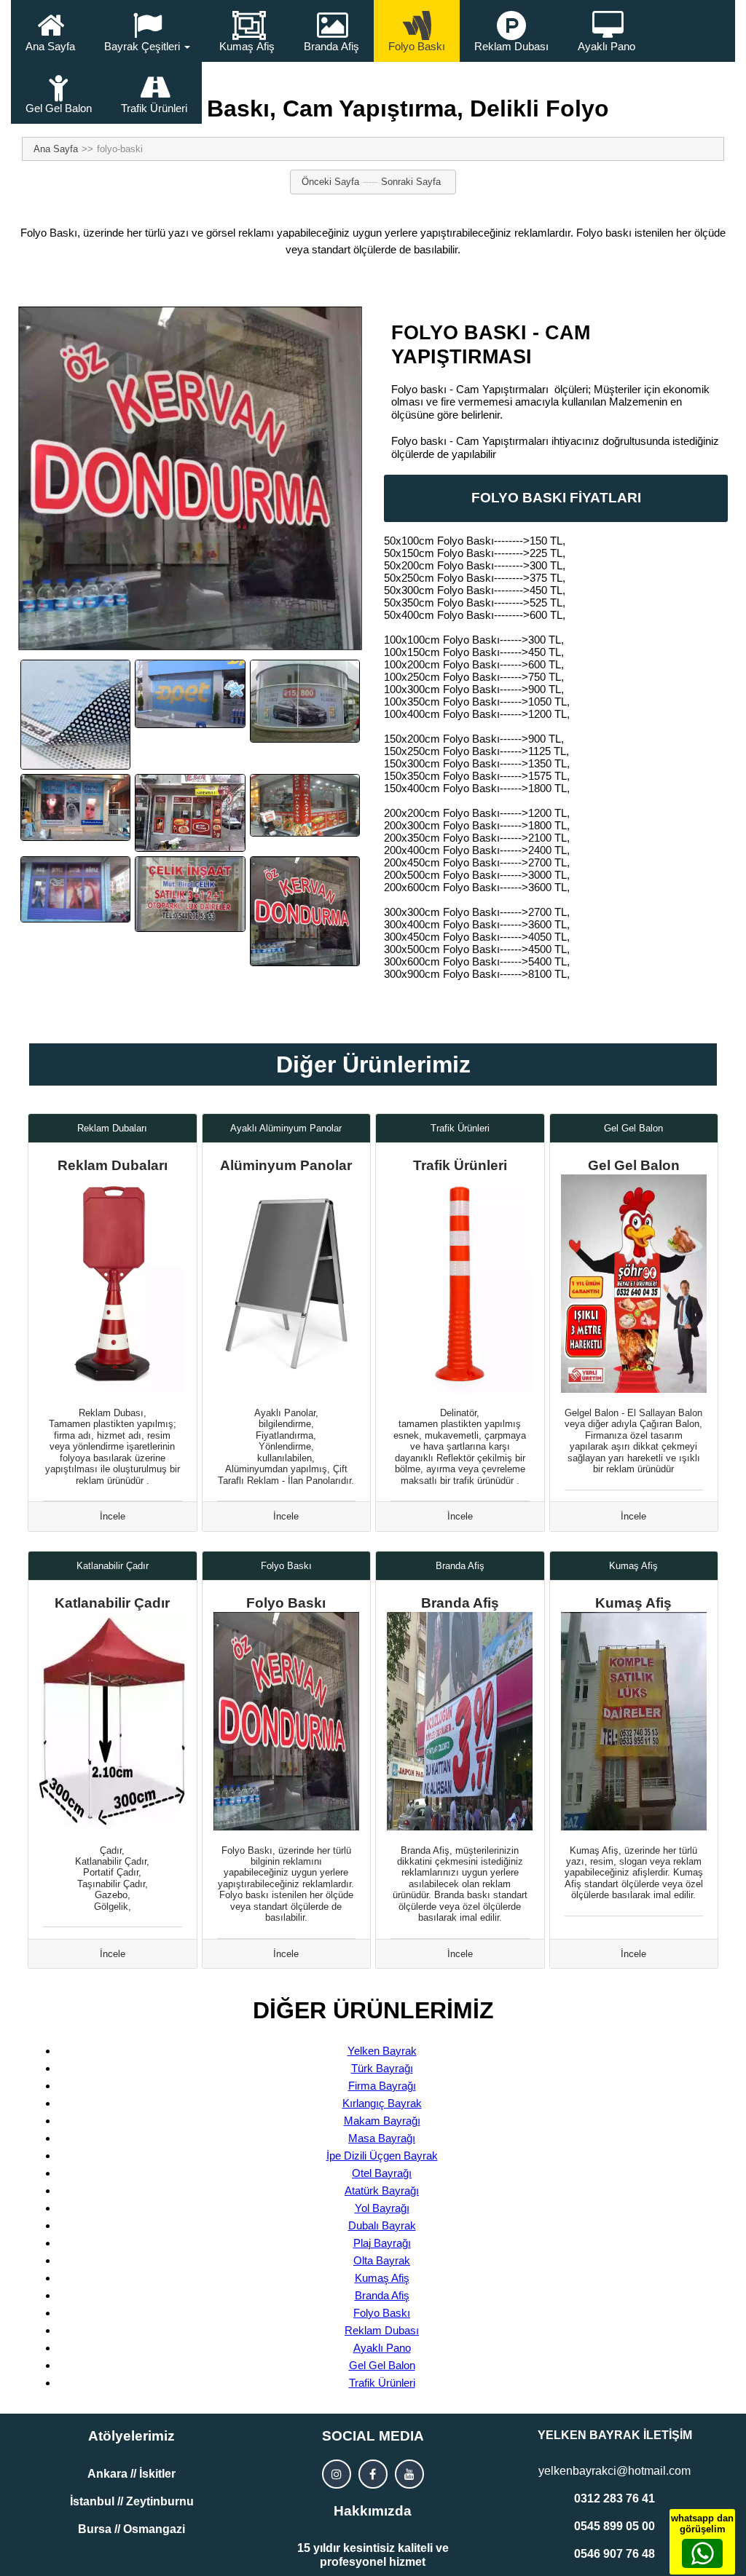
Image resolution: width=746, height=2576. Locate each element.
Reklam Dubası (511, 46)
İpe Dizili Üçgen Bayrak (382, 2156)
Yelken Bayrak (382, 2051)
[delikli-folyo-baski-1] (75, 715)
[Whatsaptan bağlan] (702, 2553)
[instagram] (337, 2474)
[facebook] (373, 2474)
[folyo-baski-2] (190, 813)
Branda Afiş (331, 46)
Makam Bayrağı (382, 2121)
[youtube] (409, 2474)
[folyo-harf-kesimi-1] (190, 894)
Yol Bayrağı (382, 2208)
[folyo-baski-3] (305, 805)
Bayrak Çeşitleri (142, 46)
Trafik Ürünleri (154, 108)
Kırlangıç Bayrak (382, 2103)
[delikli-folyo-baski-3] (305, 701)
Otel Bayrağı (382, 2173)
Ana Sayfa (50, 46)
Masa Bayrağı (382, 2138)
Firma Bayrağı (382, 2086)
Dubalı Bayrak (382, 2225)
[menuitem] (50, 31)
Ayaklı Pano (606, 46)
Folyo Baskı (417, 46)
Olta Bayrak (382, 2260)
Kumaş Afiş (247, 46)
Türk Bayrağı (382, 2068)
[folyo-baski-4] (75, 889)
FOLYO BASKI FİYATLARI (556, 498)
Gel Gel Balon (59, 108)
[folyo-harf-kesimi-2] (305, 911)
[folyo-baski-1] (75, 807)
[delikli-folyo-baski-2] (190, 694)
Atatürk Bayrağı (382, 2190)
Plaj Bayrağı (382, 2243)
